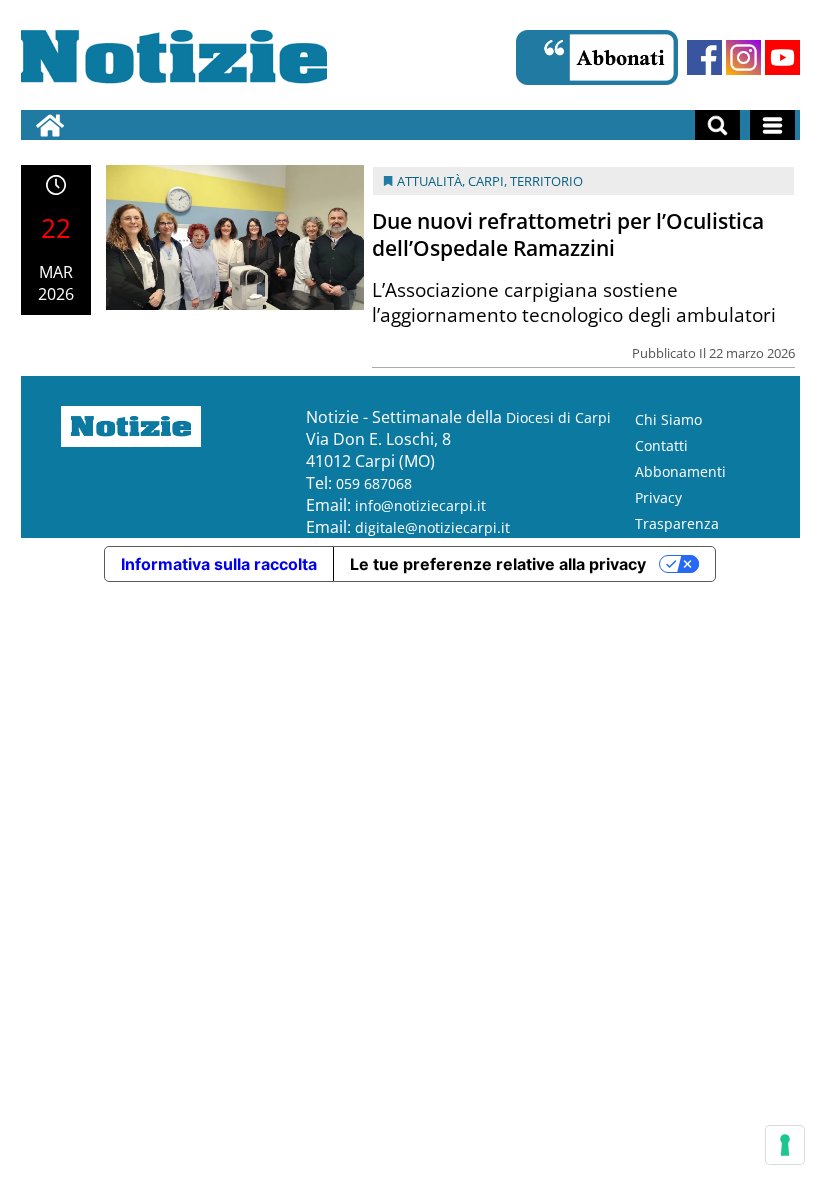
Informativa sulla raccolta (219, 564)
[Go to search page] (717, 125)
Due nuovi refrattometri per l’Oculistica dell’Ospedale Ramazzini (568, 234)
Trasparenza (677, 523)
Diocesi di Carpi (558, 417)
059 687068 (374, 483)
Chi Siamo (668, 419)
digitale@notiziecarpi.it (432, 527)
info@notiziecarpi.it (420, 505)
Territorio (546, 181)
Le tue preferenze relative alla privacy (498, 564)
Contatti (661, 445)
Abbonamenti (680, 471)
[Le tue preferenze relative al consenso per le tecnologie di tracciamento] (785, 1145)
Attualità (429, 181)
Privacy (658, 497)
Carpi (486, 181)
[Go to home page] (50, 125)
